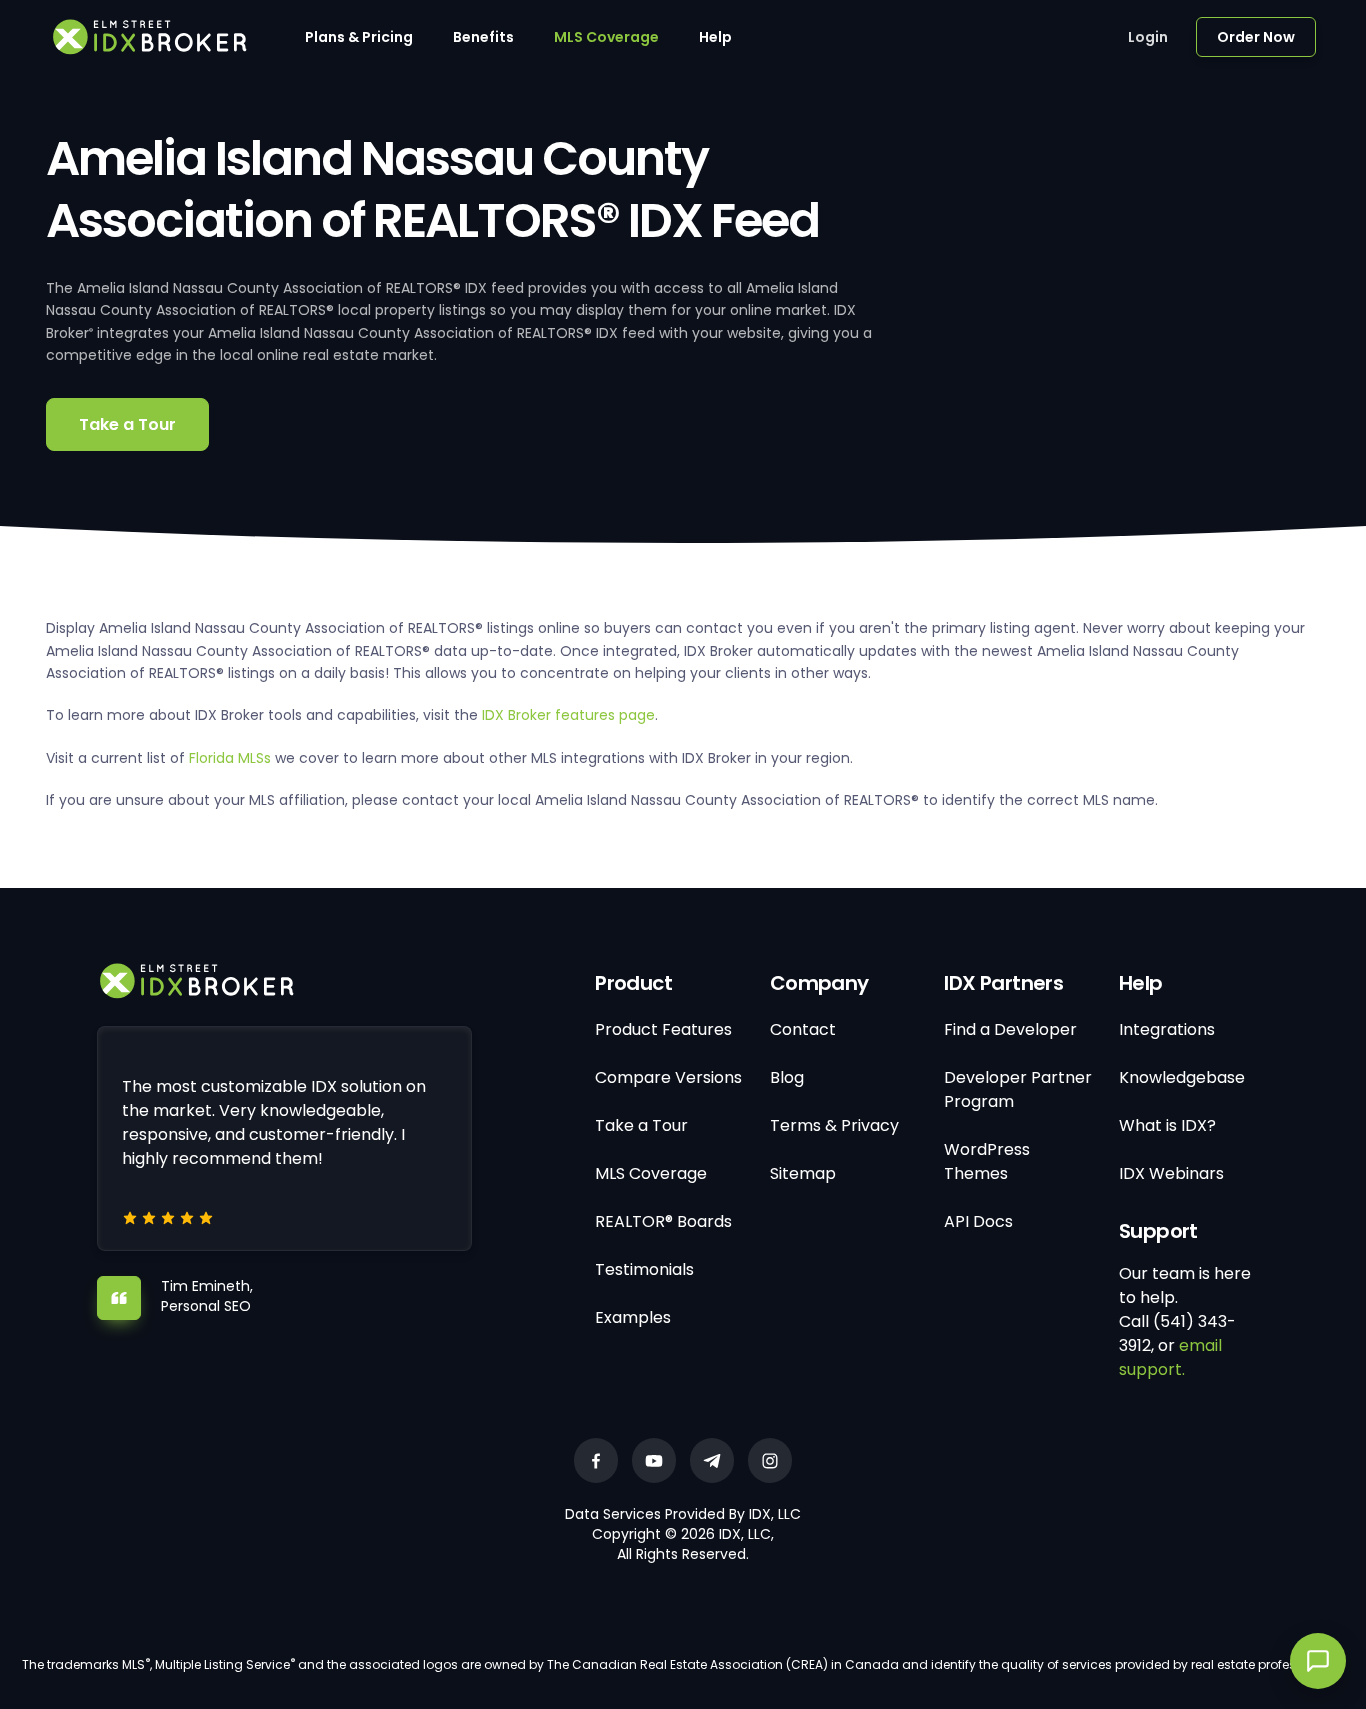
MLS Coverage (606, 37)
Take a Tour (127, 424)
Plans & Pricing (359, 37)
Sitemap (803, 1173)
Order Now (1256, 37)
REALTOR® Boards (663, 1221)
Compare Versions (668, 1077)
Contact (803, 1029)
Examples (633, 1317)
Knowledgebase (1182, 1077)
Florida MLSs (230, 758)
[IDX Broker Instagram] (770, 1460)
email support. (1170, 1357)
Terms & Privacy (834, 1125)
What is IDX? (1167, 1125)
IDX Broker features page (568, 715)
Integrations (1167, 1029)
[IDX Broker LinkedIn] (712, 1460)
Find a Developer (1010, 1029)
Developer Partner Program (1018, 1089)
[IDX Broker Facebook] (596, 1460)
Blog (787, 1077)
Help (715, 37)
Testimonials (644, 1269)
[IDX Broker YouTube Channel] (654, 1460)
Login (1148, 37)
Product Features (663, 1029)
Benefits (483, 37)
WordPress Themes (987, 1161)
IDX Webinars (1171, 1173)
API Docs (978, 1221)
